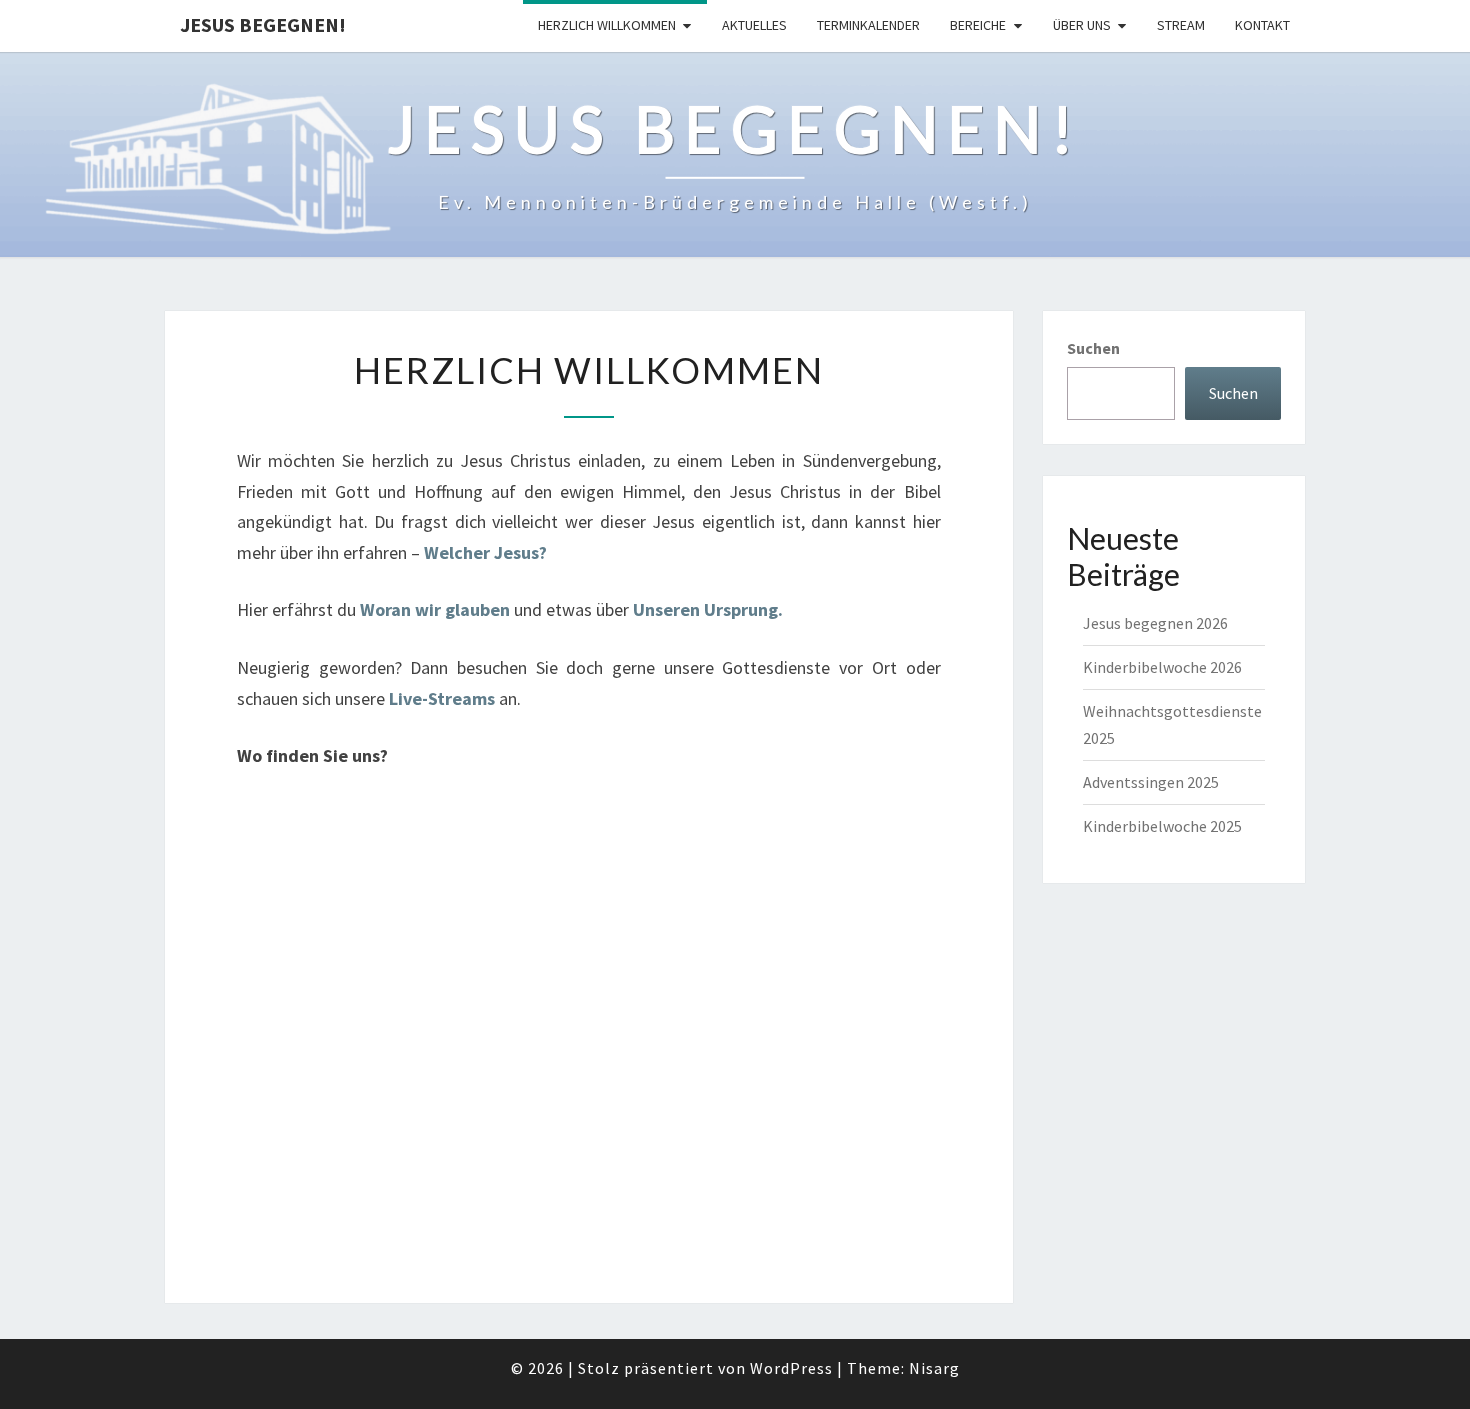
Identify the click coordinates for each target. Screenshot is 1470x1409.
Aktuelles (754, 25)
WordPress (791, 1368)
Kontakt (1262, 25)
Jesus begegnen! (263, 24)
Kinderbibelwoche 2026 (1162, 667)
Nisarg (934, 1368)
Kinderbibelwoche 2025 (1162, 826)
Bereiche (978, 25)
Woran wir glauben (437, 609)
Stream (1181, 25)
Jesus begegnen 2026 (1155, 623)
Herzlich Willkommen (607, 25)
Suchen (1093, 348)
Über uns (1082, 25)
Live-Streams (442, 698)
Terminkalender (868, 25)
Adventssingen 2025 (1151, 782)
